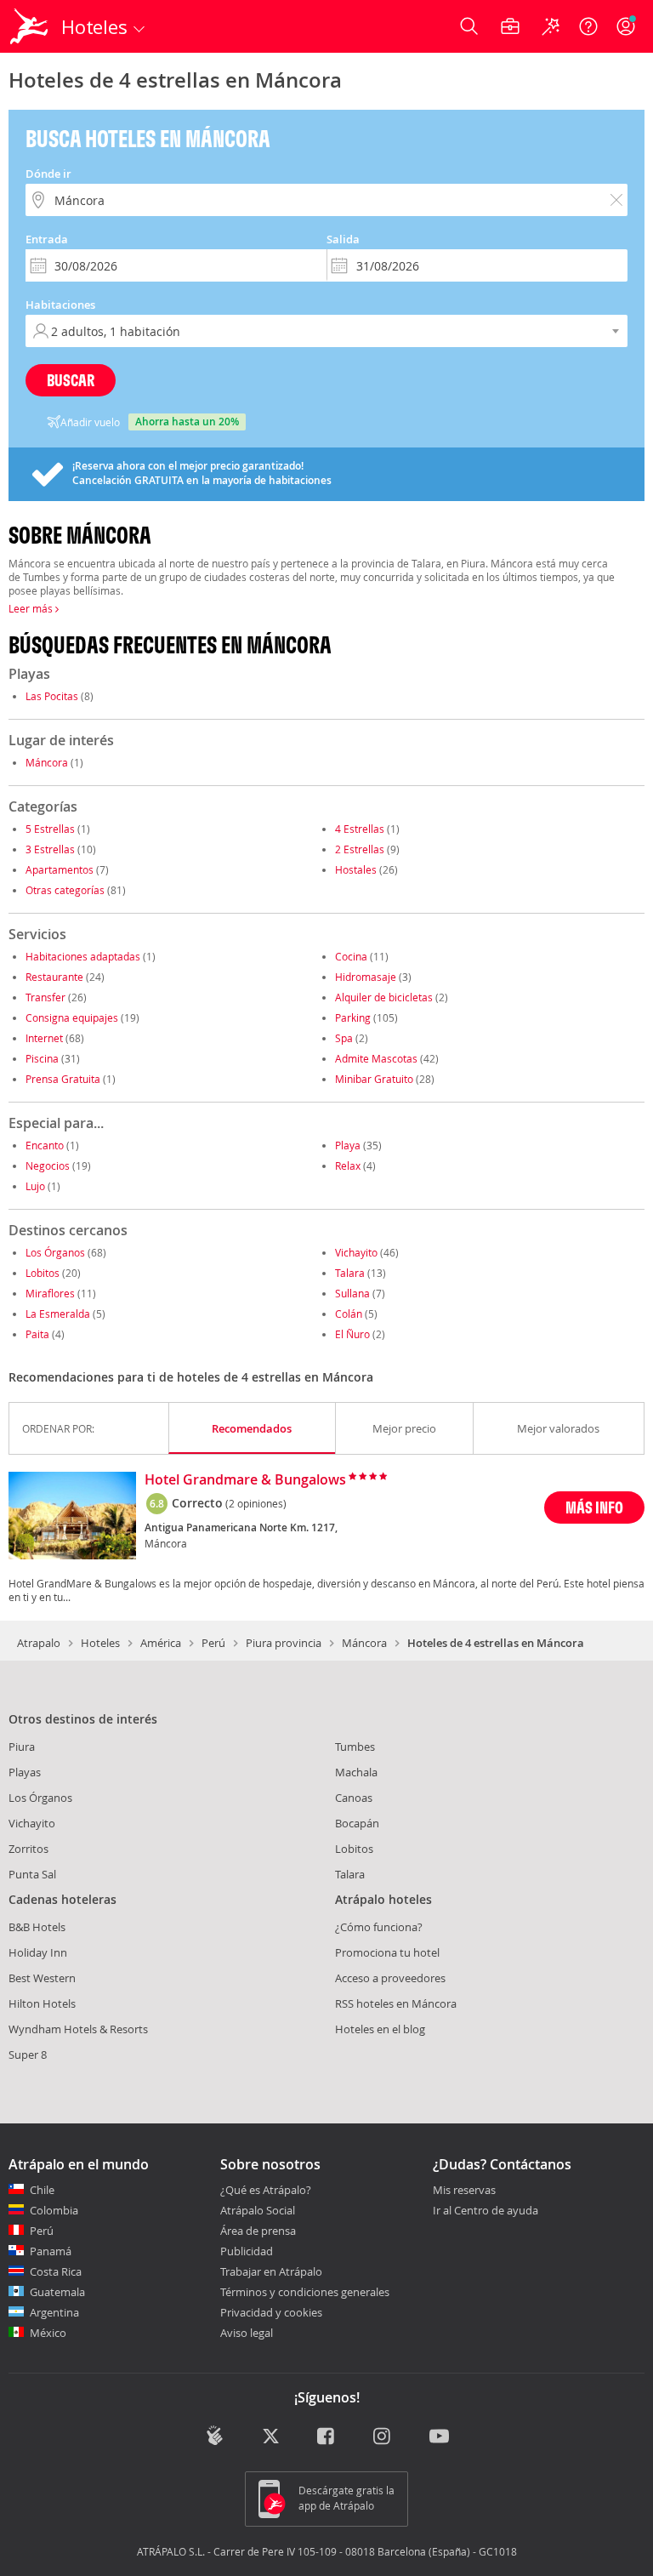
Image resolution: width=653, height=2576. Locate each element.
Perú (213, 1643)
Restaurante (54, 977)
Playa (348, 1145)
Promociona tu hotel (387, 1952)
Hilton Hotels (42, 2003)
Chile (42, 2190)
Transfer (45, 997)
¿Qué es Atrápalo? (266, 2190)
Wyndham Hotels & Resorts (78, 2029)
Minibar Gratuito (374, 1079)
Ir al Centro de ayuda (485, 2211)
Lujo (35, 1186)
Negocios (48, 1165)
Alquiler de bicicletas (384, 997)
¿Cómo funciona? (379, 1927)
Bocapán (357, 1823)
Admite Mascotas (376, 1058)
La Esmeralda (58, 1314)
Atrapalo (39, 1643)
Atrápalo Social (258, 2210)
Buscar (71, 380)
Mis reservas (464, 2191)
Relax (348, 1165)
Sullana (352, 1293)
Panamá (51, 2251)
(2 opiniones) (256, 1503)
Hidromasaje (366, 977)
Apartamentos (60, 869)
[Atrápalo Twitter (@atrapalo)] (271, 2437)
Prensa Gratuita (63, 1079)
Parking (353, 1017)
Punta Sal (32, 1874)
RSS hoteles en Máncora (396, 2003)
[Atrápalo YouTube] (439, 2437)
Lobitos (43, 1273)
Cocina (351, 956)
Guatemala (57, 2292)
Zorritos (28, 1849)
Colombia (54, 2210)
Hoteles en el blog (380, 2029)
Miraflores (50, 1293)
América (161, 1643)
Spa (344, 1038)
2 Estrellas (360, 849)
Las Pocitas (52, 696)
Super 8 (28, 2055)
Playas (25, 1772)
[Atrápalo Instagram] (383, 2437)
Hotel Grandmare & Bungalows (245, 1480)
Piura (22, 1747)
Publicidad (247, 2251)
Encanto (45, 1145)
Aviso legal (247, 2333)
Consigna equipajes (72, 1017)
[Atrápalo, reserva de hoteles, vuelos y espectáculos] (31, 26)
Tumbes (355, 1747)
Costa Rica (56, 2271)
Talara (350, 1273)
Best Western (42, 1978)
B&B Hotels (37, 1927)
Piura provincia (284, 1643)
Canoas (354, 1798)
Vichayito (356, 1252)
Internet (44, 1038)
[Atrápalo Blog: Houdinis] (215, 2436)
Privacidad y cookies (271, 2312)
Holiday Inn (38, 1952)
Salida (343, 239)
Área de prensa (258, 2231)
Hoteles (100, 1643)
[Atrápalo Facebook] (327, 2437)
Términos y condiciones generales (305, 2292)
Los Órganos (55, 1252)
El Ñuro (352, 1334)
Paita (37, 1334)
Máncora (47, 762)
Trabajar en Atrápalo (271, 2271)
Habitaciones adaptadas (83, 956)
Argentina (54, 2312)
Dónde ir (48, 174)
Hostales (356, 869)
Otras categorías (65, 890)
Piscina (42, 1058)
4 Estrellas (360, 829)
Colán (349, 1314)
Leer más (32, 608)
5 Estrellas (50, 829)
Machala (356, 1772)
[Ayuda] (588, 26)
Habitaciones (60, 305)
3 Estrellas (50, 849)
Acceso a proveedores (390, 1978)
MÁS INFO (594, 1507)
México (48, 2333)
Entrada (47, 239)
